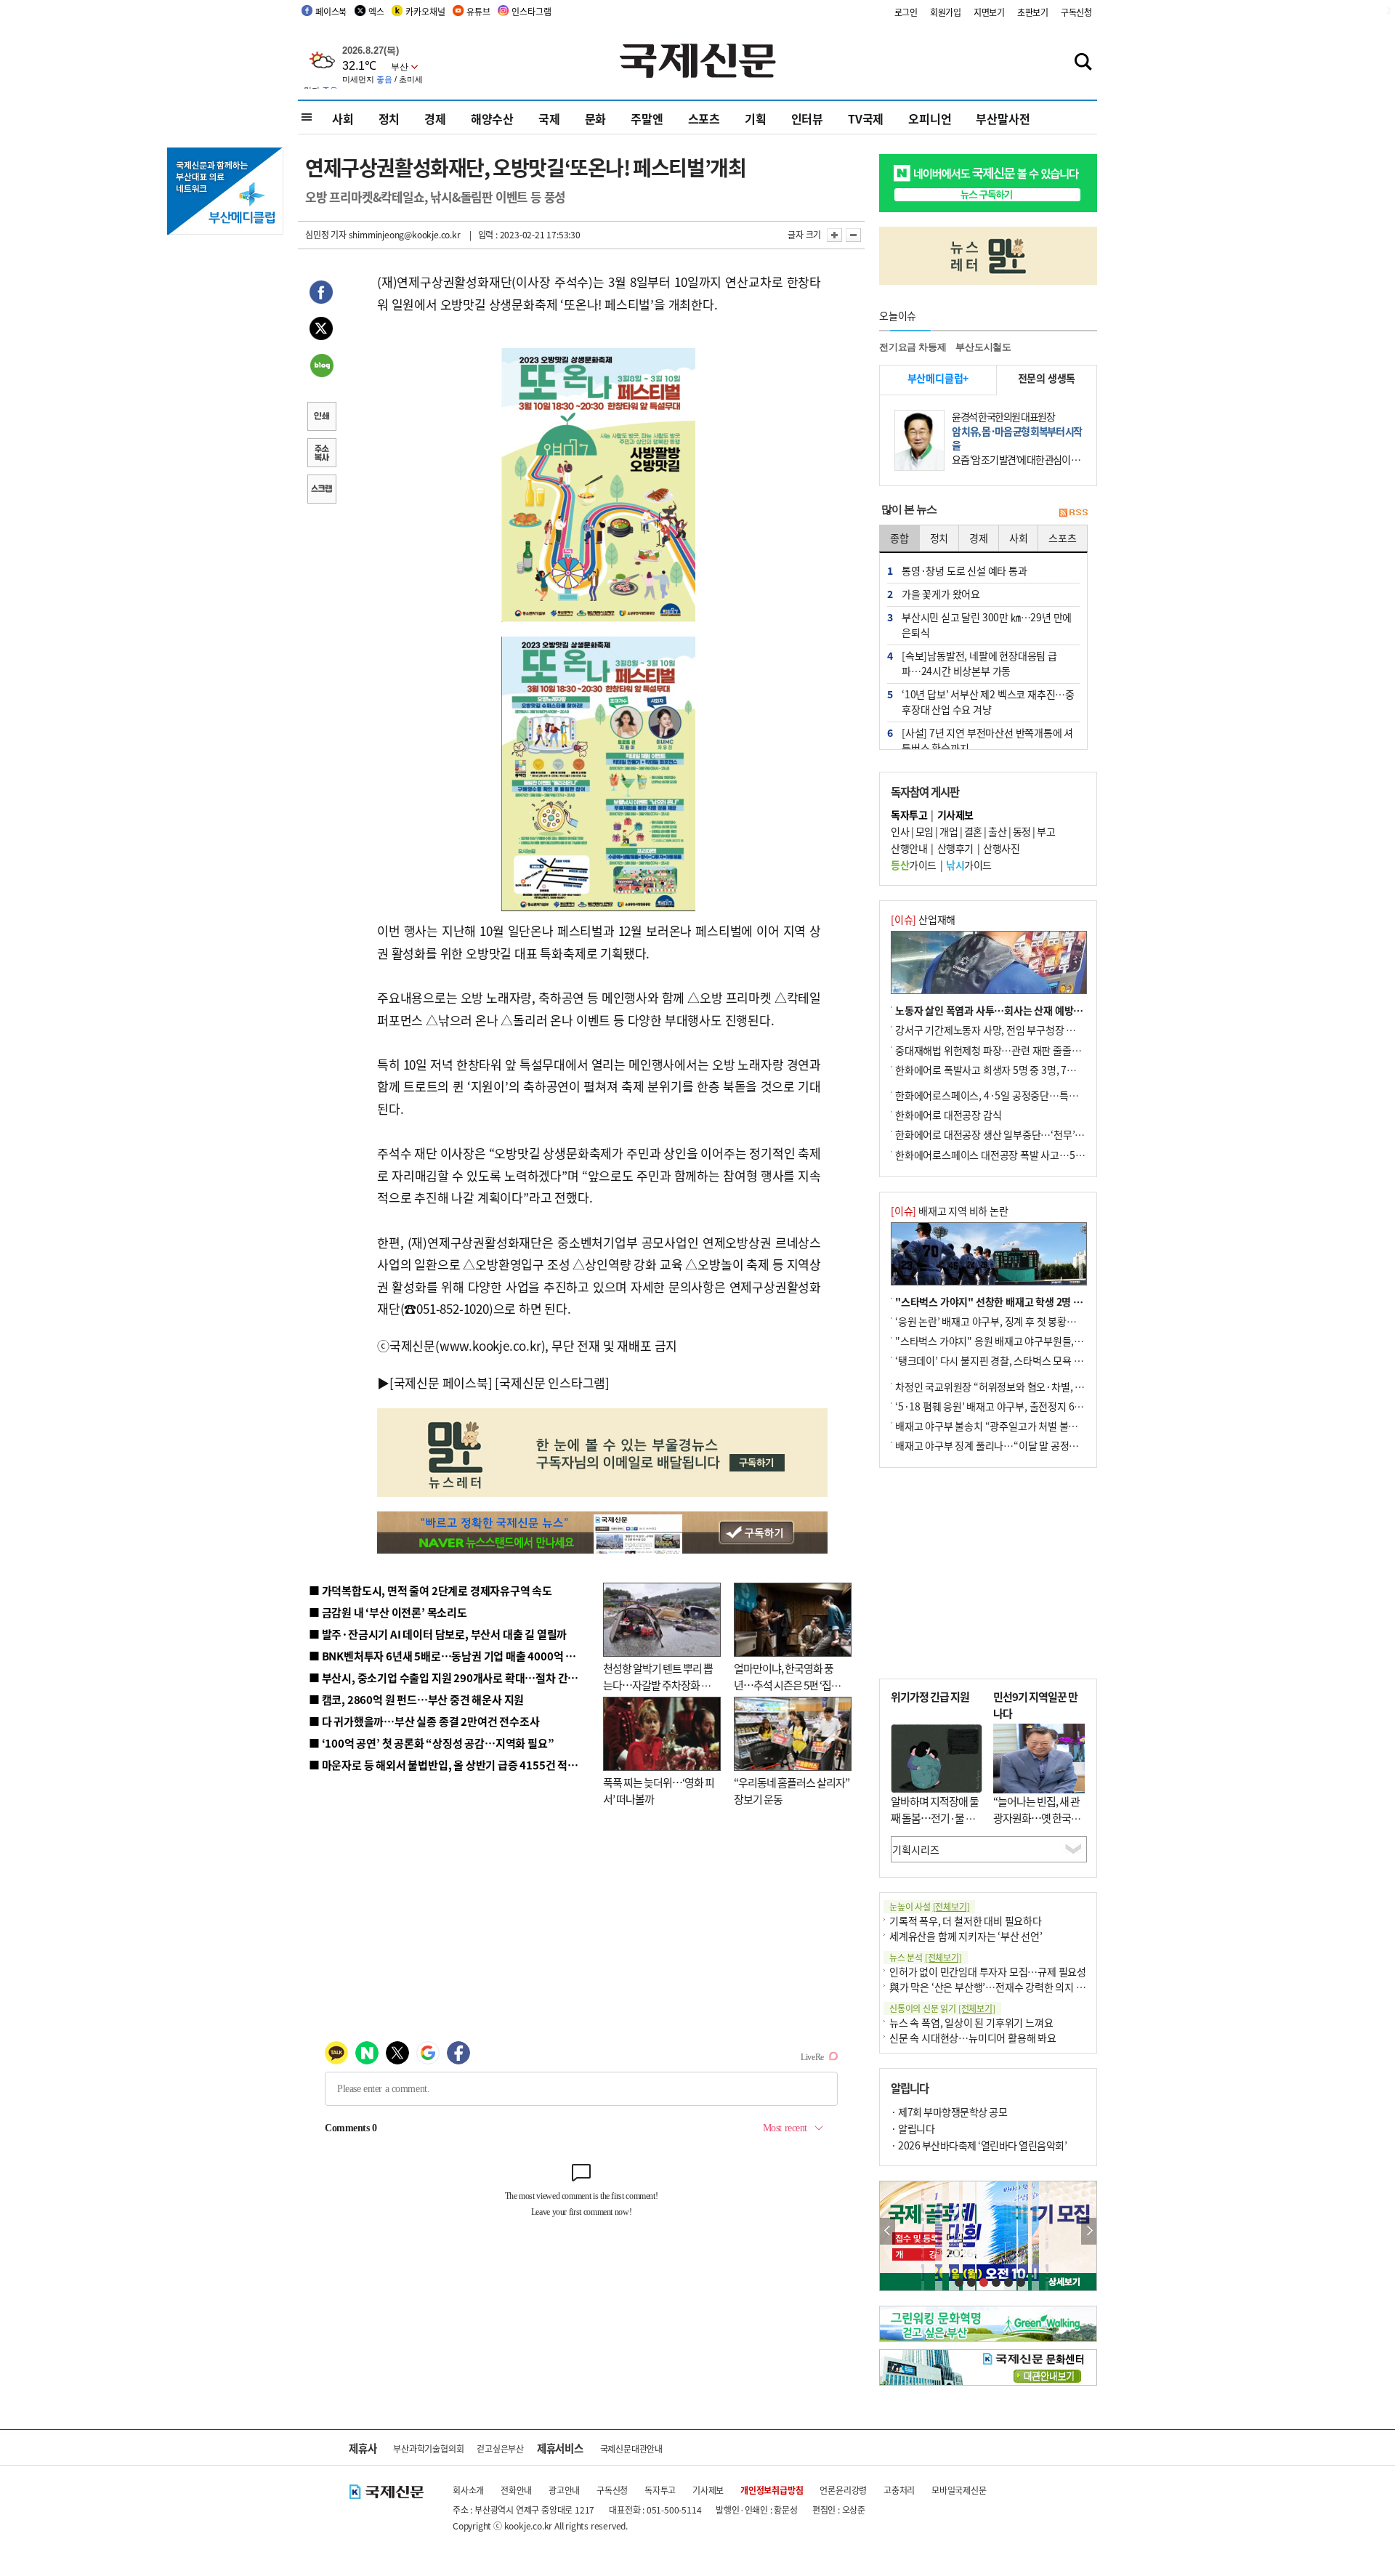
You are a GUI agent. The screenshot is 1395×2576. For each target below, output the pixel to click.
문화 (596, 118)
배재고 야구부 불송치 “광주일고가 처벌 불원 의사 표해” (1010, 1426)
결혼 (973, 831)
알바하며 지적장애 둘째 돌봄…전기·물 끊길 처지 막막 (935, 1817)
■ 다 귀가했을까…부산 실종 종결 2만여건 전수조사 (424, 1721)
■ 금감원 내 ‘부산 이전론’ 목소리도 (388, 1612)
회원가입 (946, 12)
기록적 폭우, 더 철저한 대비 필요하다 (966, 1921)
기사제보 (708, 2490)
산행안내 (909, 848)
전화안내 (516, 2490)
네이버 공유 (321, 367)
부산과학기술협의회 (428, 2448)
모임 (925, 831)
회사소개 (468, 2490)
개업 (949, 831)
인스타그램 (531, 11)
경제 (435, 118)
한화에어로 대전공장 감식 (948, 1115)
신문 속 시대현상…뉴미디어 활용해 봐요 (973, 2038)
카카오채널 (425, 11)
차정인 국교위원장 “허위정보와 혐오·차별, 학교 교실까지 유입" (1027, 1386)
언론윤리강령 (843, 2490)
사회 (343, 118)
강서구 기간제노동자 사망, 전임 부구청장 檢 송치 (996, 1030)
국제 (549, 118)
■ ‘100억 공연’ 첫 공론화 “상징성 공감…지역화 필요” (431, 1743)
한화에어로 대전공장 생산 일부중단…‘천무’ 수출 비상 (1006, 1134)
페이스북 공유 (321, 294)
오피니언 (930, 118)
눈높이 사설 (929, 1906)
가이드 (914, 865)
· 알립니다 (913, 2128)
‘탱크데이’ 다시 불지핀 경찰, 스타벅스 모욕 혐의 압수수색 (1013, 1360)
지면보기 (989, 12)
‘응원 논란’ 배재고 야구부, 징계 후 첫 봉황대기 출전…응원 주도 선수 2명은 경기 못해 (1069, 1321)
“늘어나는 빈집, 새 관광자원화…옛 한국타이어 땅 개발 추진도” (1037, 1817)
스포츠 (704, 118)
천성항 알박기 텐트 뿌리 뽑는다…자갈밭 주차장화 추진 (658, 1684)
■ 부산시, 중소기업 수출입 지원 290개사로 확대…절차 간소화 (448, 1677)
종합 (899, 538)
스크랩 (321, 490)
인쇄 (321, 418)
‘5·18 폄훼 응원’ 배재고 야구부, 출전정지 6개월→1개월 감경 (1022, 1406)
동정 (1022, 831)
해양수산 (492, 118)
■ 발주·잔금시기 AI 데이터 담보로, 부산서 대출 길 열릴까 (438, 1634)
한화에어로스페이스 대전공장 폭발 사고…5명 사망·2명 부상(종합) (1034, 1155)
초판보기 (1033, 12)
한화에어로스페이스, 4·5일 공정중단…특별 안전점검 (1006, 1095)
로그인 (906, 12)
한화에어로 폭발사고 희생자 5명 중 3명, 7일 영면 (996, 1070)
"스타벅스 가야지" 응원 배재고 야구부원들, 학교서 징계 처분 (1020, 1341)
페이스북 (331, 11)
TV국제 (866, 118)
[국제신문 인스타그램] (552, 1382)
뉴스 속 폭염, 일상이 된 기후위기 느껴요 (971, 2022)
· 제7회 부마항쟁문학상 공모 (949, 2112)
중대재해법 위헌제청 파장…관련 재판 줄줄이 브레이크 (1007, 1050)
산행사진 (1001, 848)
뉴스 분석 (926, 1957)
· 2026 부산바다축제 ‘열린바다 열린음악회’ (979, 2145)
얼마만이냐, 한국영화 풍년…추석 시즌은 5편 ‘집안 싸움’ (787, 1684)
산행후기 (955, 848)
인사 (900, 831)
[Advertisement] (988, 1573)
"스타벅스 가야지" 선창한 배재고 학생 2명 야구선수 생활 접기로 (1028, 1301)
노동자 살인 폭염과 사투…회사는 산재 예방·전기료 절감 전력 (1022, 1010)
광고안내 (564, 2490)
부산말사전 (1003, 118)
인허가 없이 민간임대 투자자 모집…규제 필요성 (988, 1971)
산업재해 (923, 919)
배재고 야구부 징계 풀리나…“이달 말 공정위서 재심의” (1009, 1445)
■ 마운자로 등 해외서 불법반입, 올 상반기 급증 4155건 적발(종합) (457, 1765)
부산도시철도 (983, 347)
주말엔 (647, 118)
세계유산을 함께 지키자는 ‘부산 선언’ (966, 1936)
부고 (1046, 831)
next (1089, 2231)
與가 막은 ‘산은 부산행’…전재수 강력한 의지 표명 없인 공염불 (1017, 1987)
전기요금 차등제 (913, 347)
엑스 (376, 11)
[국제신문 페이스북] (441, 1382)
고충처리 (899, 2490)
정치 (389, 118)
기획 (756, 118)
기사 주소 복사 (321, 454)
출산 (997, 831)
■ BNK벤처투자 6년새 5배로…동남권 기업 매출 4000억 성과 (447, 1656)
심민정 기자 (326, 234)
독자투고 (660, 2490)
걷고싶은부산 (500, 2448)
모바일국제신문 (959, 2490)
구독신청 (1076, 12)
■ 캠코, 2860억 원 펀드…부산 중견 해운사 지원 (416, 1699)
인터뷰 (807, 118)
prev (887, 2231)
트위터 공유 (321, 331)
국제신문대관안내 (631, 2448)
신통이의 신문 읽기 (942, 2008)
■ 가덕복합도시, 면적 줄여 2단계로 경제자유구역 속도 (430, 1590)
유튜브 (478, 11)
